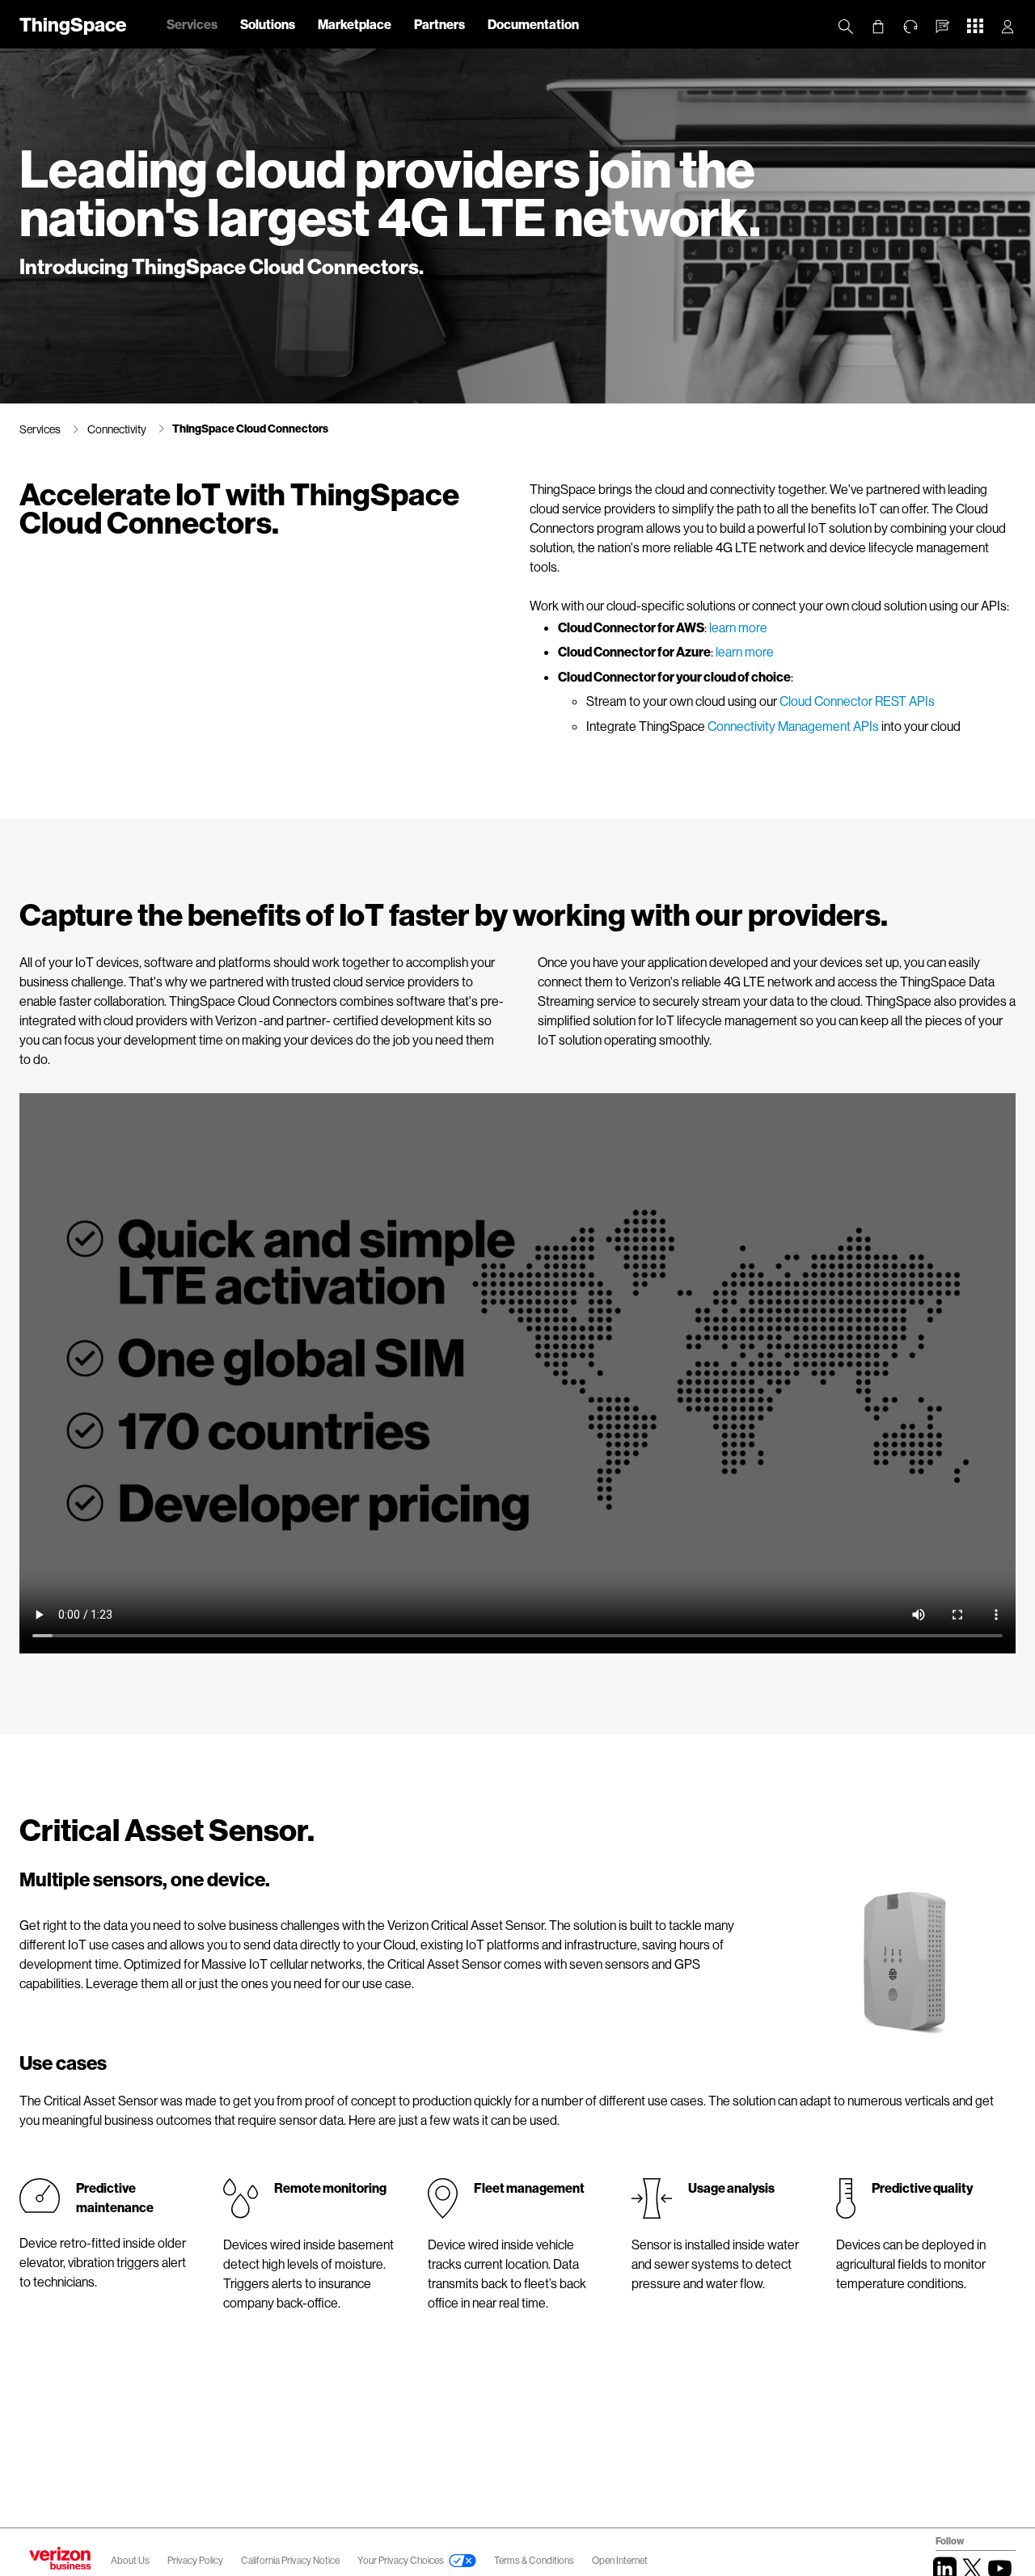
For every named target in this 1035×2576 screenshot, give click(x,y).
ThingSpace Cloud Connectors (250, 428)
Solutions (268, 24)
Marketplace (355, 24)
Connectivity (117, 429)
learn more (738, 627)
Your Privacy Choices (401, 2560)
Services (192, 24)
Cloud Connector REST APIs (857, 701)
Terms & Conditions (535, 2560)
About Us (130, 2560)
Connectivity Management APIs (793, 726)
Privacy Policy (196, 2560)
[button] (943, 27)
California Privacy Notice (291, 2560)
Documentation (533, 24)
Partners (439, 24)
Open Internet (620, 2560)
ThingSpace (73, 24)
